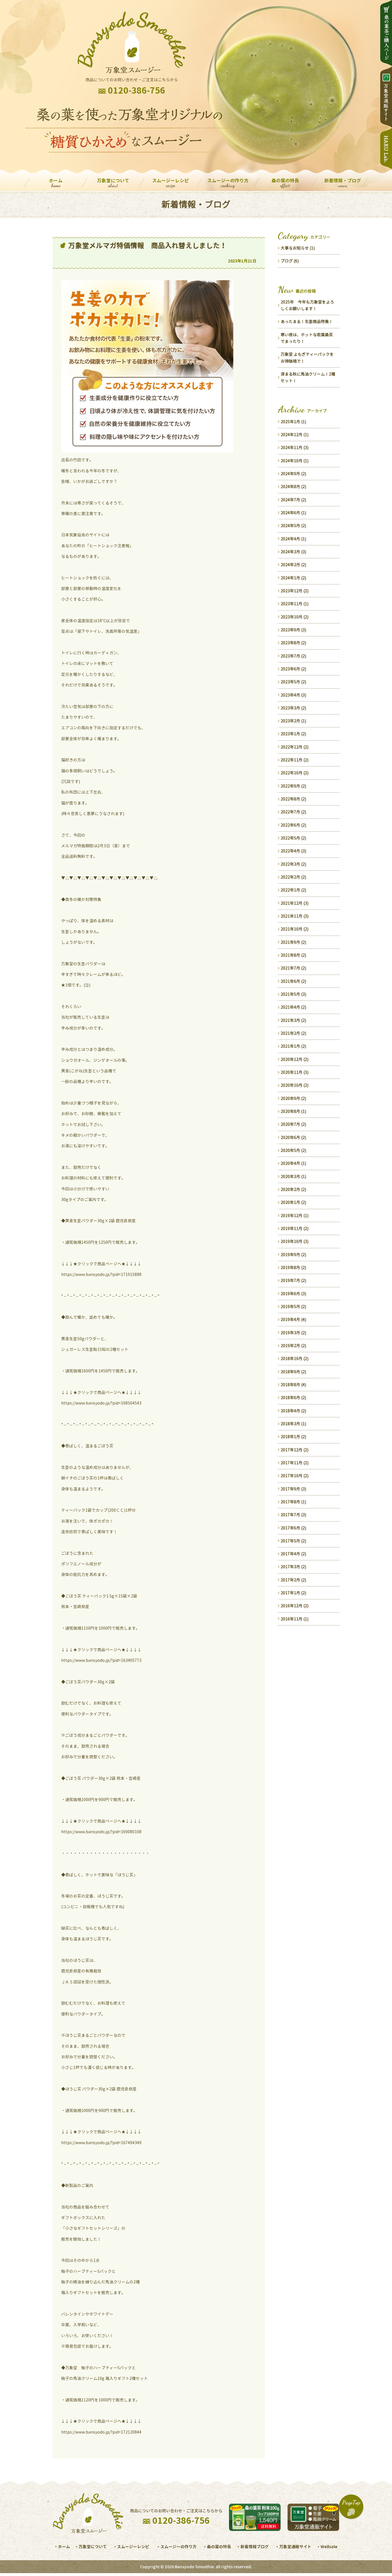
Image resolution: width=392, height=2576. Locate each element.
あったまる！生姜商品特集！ (307, 321)
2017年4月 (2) (293, 1554)
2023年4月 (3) (293, 695)
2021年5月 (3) (293, 994)
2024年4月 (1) (293, 539)
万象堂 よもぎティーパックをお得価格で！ (307, 357)
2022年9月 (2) (293, 786)
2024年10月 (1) (295, 461)
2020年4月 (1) (293, 1163)
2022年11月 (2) (295, 760)
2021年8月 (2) (293, 955)
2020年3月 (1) (293, 1176)
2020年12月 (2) (295, 1059)
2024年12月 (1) (295, 435)
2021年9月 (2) (293, 942)
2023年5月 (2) (293, 682)
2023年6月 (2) (293, 669)
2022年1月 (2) (293, 890)
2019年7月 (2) (293, 1280)
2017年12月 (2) (295, 1450)
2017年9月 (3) (293, 1489)
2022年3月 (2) (293, 864)
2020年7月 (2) (293, 1124)
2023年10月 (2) (295, 617)
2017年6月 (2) (293, 1528)
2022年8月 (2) (293, 799)
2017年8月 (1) (293, 1502)
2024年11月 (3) (295, 447)
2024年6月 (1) (293, 513)
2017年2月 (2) (293, 1580)
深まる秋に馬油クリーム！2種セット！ (308, 377)
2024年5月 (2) (293, 526)
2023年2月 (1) (293, 721)
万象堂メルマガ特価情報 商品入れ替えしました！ (148, 245)
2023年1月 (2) (293, 734)
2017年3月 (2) (293, 1567)
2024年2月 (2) (293, 565)
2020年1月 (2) (293, 1202)
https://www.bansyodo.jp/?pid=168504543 (101, 1403)
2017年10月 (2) (295, 1476)
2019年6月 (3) (293, 1294)
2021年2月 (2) (293, 1033)
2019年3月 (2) (293, 1333)
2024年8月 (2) (293, 487)
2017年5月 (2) (293, 1541)
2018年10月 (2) (295, 1358)
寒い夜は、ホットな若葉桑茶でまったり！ (307, 338)
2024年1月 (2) (293, 578)
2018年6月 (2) (293, 1398)
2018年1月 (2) (293, 1437)
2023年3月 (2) (293, 708)
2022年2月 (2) (293, 877)
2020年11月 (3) (295, 1072)
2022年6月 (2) (293, 825)
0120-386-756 (137, 90)
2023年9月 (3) (293, 630)
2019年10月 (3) (295, 1241)
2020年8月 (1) (293, 1111)
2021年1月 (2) (293, 1046)
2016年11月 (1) (295, 1619)
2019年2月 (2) (293, 1346)
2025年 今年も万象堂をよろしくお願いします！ (307, 305)
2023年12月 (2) (295, 591)
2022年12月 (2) (295, 747)
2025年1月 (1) (293, 422)
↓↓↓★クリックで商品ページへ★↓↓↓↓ (101, 1264)
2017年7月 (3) (293, 1515)
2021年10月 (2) (295, 929)
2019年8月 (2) (293, 1267)
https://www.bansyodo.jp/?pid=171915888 (101, 1274)
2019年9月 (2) (293, 1255)
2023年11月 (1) (295, 604)
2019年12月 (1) (295, 1216)
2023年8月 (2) (293, 643)
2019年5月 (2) (293, 1307)
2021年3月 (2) (293, 1020)
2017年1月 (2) (293, 1593)
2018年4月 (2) (293, 1411)
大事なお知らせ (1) (298, 248)
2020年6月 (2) (293, 1137)
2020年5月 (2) (293, 1150)
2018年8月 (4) (293, 1385)
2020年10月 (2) (295, 1085)
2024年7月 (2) (293, 500)
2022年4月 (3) (293, 851)
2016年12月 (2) (295, 1606)
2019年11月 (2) (295, 1228)
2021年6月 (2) (293, 981)
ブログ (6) (290, 261)
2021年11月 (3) (295, 916)
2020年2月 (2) (293, 1189)
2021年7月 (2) (293, 968)
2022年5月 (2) (293, 838)
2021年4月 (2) (293, 1007)
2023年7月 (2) (293, 656)
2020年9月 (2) (293, 1098)
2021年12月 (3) (295, 903)
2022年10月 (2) (295, 773)
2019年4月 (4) (293, 1319)
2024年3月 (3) (293, 552)
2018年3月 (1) (293, 1424)
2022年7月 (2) (293, 812)
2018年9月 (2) (293, 1372)
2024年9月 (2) (293, 474)
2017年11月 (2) (295, 1463)
